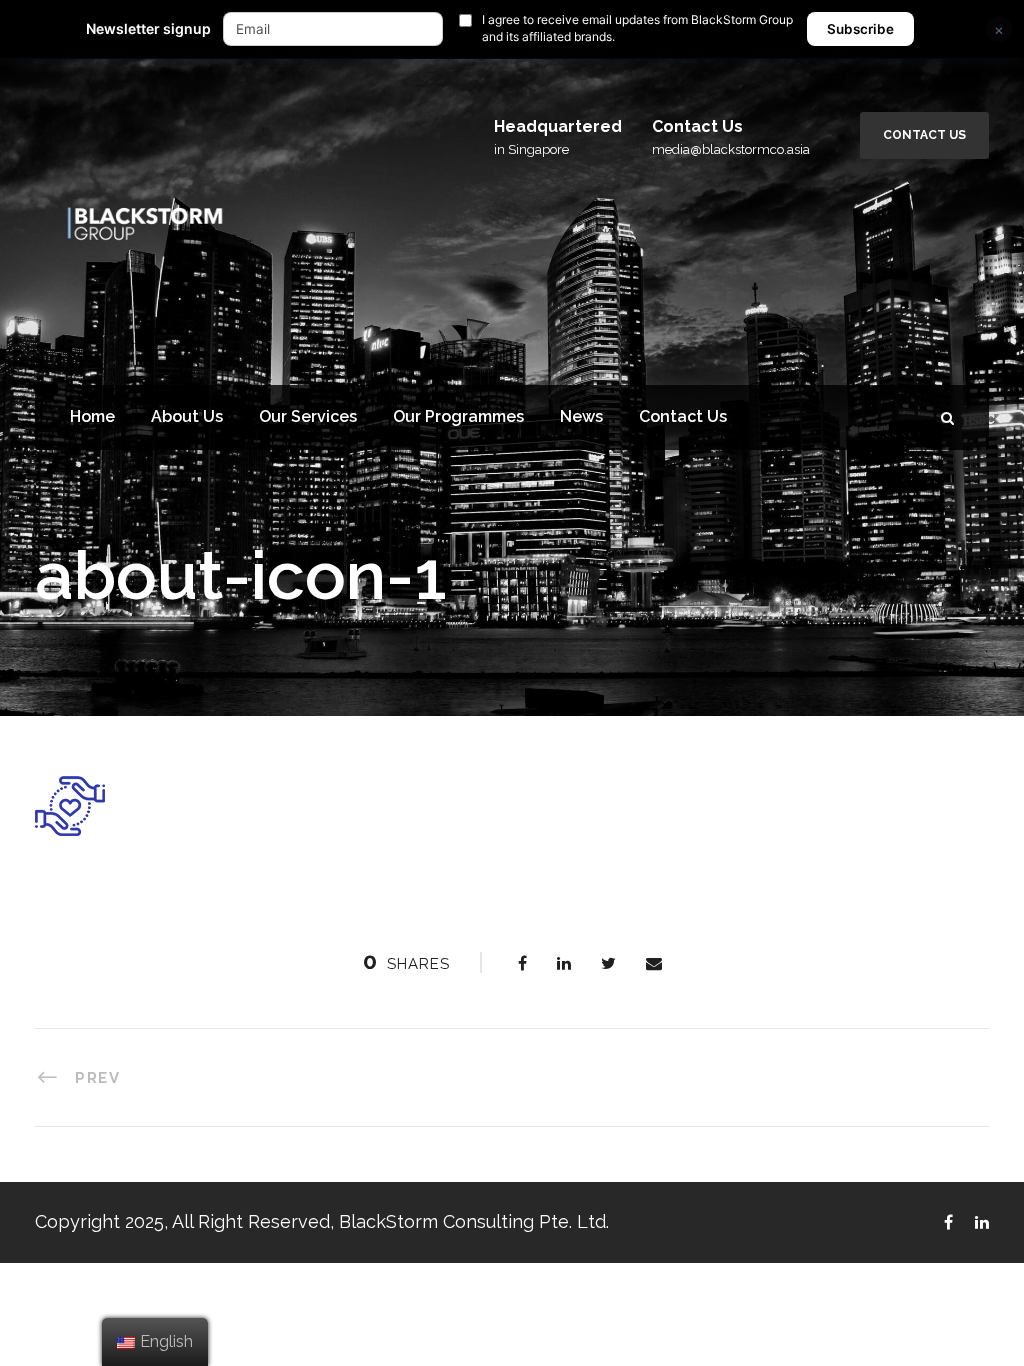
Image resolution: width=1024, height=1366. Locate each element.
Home (92, 416)
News (581, 416)
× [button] (999, 29)
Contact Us (924, 135)
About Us (187, 416)
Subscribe (860, 29)
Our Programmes (458, 416)
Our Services (308, 416)
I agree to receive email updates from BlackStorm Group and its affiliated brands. (637, 28)
